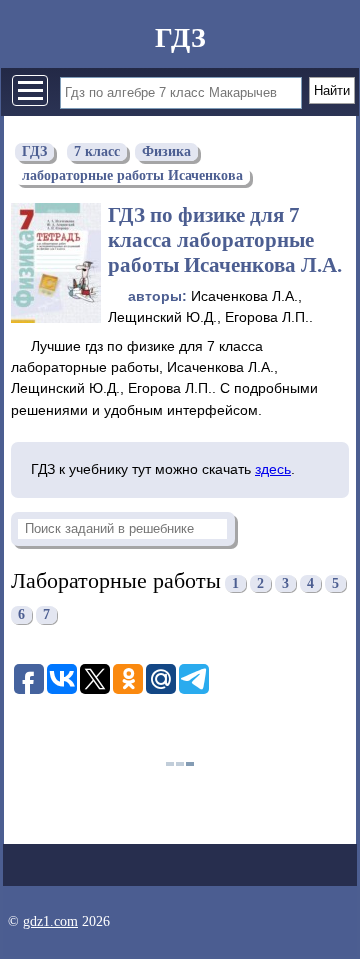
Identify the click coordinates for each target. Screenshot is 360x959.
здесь (273, 469)
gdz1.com (50, 921)
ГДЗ (180, 37)
